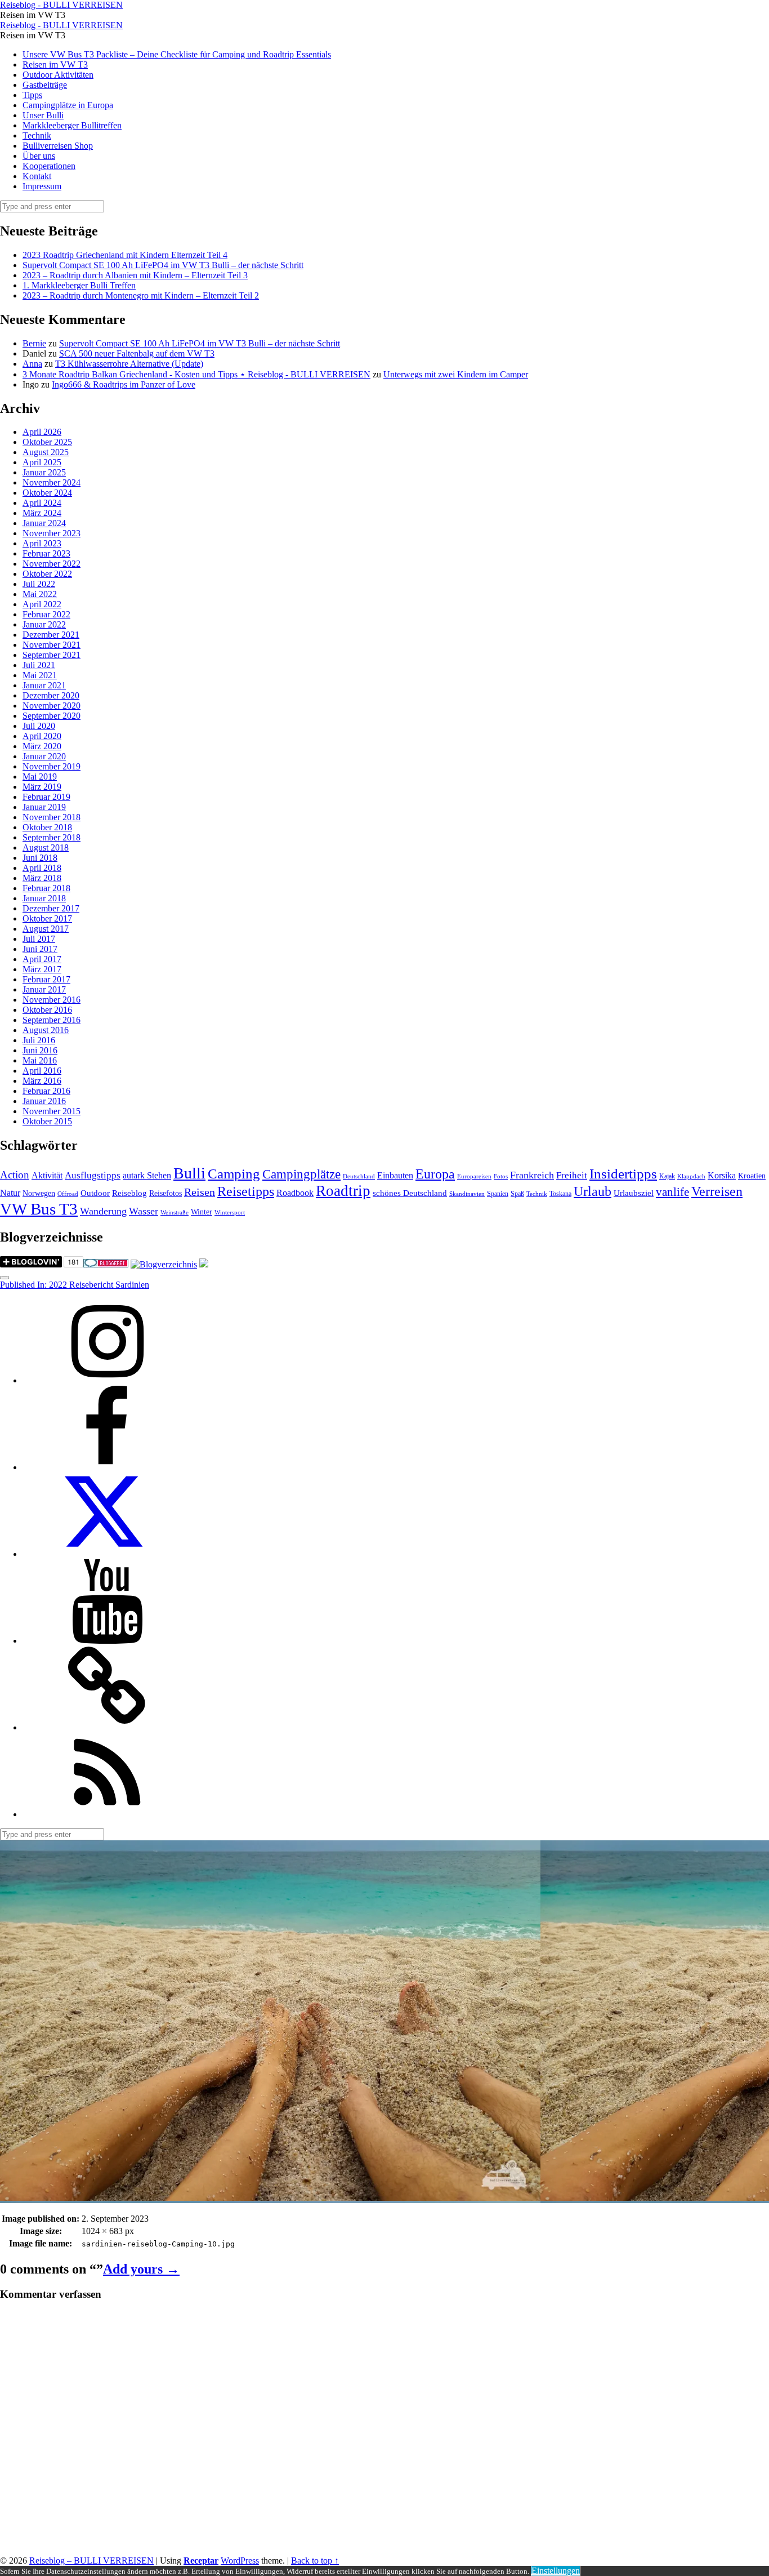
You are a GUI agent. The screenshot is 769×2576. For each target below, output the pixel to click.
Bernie (34, 343)
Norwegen (39, 1193)
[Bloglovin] (107, 1727)
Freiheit (572, 1175)
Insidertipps (623, 1174)
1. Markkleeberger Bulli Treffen (79, 285)
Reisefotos (166, 1193)
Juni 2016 (40, 1050)
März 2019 (42, 787)
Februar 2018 (46, 888)
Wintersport (230, 1213)
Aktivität (47, 1175)
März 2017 (42, 969)
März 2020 (42, 746)
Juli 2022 (39, 584)
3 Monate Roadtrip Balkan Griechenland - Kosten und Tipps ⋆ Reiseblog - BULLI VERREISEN (196, 374)
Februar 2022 (46, 614)
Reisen (200, 1192)
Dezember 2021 (51, 635)
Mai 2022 (40, 594)
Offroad (68, 1194)
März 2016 (42, 1081)
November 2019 (52, 766)
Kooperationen (49, 166)
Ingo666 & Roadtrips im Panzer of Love (124, 384)
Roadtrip (343, 1191)
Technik (37, 135)
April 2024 (42, 503)
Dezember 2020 (51, 695)
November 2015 (52, 1111)
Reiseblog (129, 1193)
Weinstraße (175, 1213)
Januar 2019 (44, 807)
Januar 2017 (44, 989)
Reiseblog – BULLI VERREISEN (91, 2561)
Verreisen (717, 1191)
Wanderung (103, 1211)
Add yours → (141, 2269)
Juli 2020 (39, 726)
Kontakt (37, 176)
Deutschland (359, 1176)
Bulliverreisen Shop (58, 146)
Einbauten (395, 1175)
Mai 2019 (40, 777)
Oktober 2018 (47, 827)
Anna (32, 364)
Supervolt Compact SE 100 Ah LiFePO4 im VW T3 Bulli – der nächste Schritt (163, 265)
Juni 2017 (40, 949)
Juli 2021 (39, 665)
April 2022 (42, 604)
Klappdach (691, 1176)
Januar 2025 (44, 472)
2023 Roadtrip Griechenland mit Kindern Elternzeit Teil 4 (125, 255)
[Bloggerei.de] (106, 1264)
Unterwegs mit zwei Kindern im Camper (456, 374)
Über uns (39, 156)
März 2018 (42, 878)
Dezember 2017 (51, 908)
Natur (10, 1193)
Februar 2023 (46, 553)
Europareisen (474, 1176)
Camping (234, 1174)
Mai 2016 (40, 1060)
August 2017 (46, 929)
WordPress (240, 2561)
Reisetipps (246, 1191)
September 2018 (52, 837)
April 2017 (42, 959)
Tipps (32, 95)
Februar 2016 (46, 1091)
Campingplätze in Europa (68, 105)
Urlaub (593, 1191)
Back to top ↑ (315, 2561)
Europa (435, 1174)
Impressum (42, 186)
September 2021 (52, 655)
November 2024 (52, 482)
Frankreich (532, 1175)
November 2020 (52, 706)
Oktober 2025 (47, 442)
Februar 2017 (46, 979)
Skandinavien (467, 1194)
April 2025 (42, 462)
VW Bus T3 (39, 1209)
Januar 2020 (44, 756)
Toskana (560, 1194)
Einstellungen (556, 2571)
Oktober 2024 (47, 493)
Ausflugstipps (93, 1175)
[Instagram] (107, 1380)
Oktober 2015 (47, 1121)
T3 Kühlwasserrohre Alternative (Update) (129, 364)
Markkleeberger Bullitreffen (72, 125)
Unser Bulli (43, 115)
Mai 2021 (40, 675)
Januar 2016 (44, 1101)
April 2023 (42, 543)
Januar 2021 (44, 685)
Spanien (498, 1194)
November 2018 (52, 817)
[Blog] (164, 1264)
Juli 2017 (39, 939)
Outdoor (95, 1193)
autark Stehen (147, 1175)
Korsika (722, 1175)
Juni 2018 (40, 858)
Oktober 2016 (47, 1010)
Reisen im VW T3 (55, 64)
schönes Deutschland (410, 1193)
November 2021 (52, 645)
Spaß (517, 1194)
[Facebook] (107, 1467)
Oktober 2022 (47, 574)
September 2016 (52, 1020)
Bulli (189, 1173)
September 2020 (52, 716)
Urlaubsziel (634, 1193)
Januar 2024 (44, 523)
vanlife (672, 1192)
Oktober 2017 (47, 918)
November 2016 (52, 1000)
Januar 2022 (44, 624)
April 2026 (42, 432)
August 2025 (46, 452)
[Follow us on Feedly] (107, 1814)
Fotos (501, 1176)
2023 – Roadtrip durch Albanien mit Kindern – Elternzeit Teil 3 (135, 275)
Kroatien (752, 1176)
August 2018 (46, 847)
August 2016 (46, 1030)
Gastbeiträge (45, 85)
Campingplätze (301, 1174)
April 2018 (42, 868)
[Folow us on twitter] (107, 1554)
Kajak (667, 1176)
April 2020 (42, 736)
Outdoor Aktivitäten (58, 75)
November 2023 (52, 533)
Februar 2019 (46, 797)
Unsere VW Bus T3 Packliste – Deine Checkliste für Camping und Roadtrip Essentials (177, 54)
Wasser (144, 1211)
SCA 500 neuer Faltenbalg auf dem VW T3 (137, 353)
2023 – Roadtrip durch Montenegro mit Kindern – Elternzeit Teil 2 (141, 295)
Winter (202, 1212)
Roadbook (295, 1193)
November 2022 (52, 564)
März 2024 (42, 513)
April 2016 (42, 1071)
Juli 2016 (39, 1040)
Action (15, 1175)
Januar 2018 (44, 898)
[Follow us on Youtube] (107, 1641)
